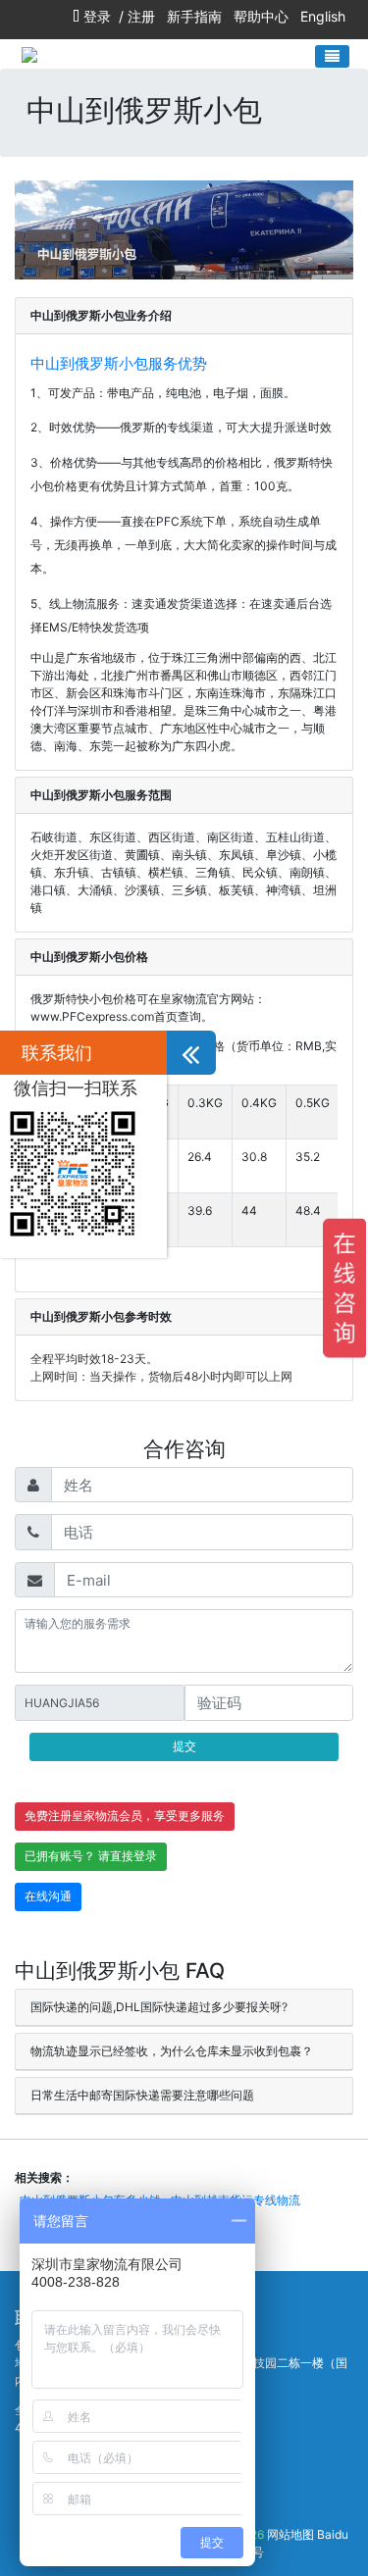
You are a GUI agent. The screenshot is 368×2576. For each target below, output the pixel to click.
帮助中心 (261, 16)
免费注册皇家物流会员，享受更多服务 (125, 1816)
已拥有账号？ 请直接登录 (91, 1856)
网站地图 (290, 2534)
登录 (97, 16)
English (323, 16)
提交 (184, 1746)
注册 (141, 16)
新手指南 (194, 16)
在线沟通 (48, 1896)
